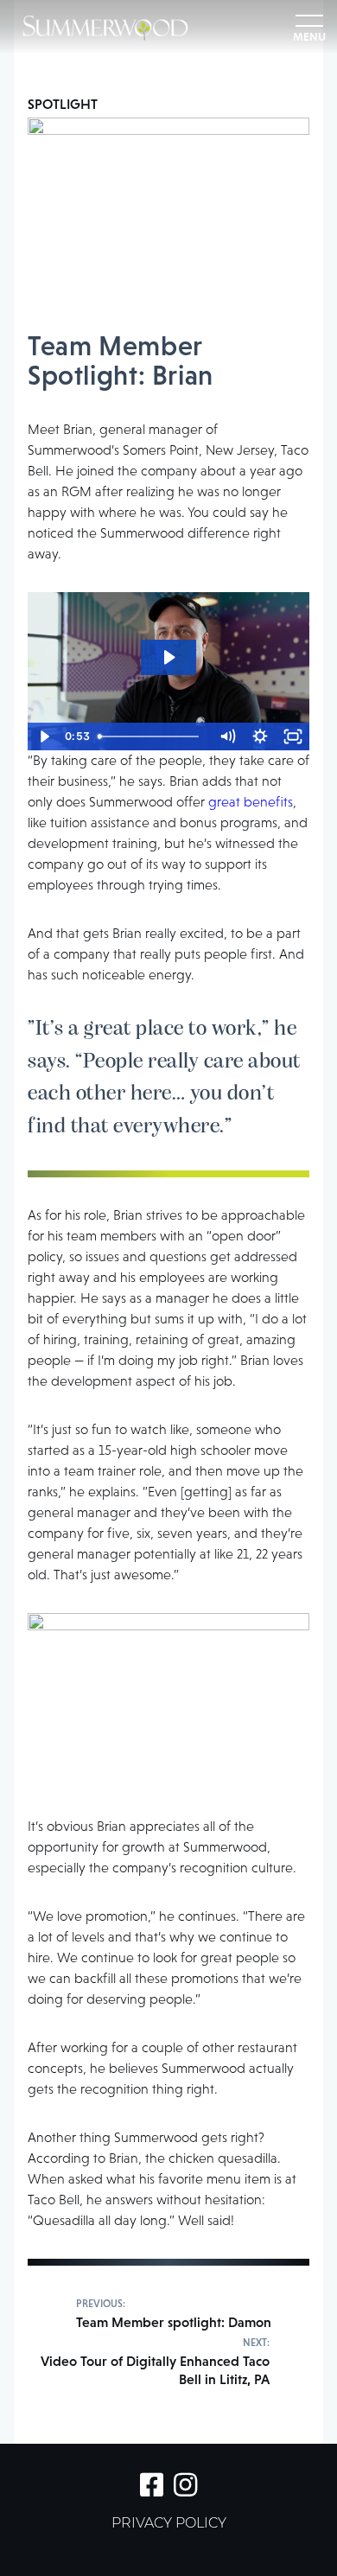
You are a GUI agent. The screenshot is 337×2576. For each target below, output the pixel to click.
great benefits (251, 802)
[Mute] (227, 736)
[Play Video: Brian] (168, 657)
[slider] (152, 736)
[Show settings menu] (260, 736)
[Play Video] (44, 736)
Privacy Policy (169, 2524)
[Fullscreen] (293, 736)
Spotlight (63, 104)
